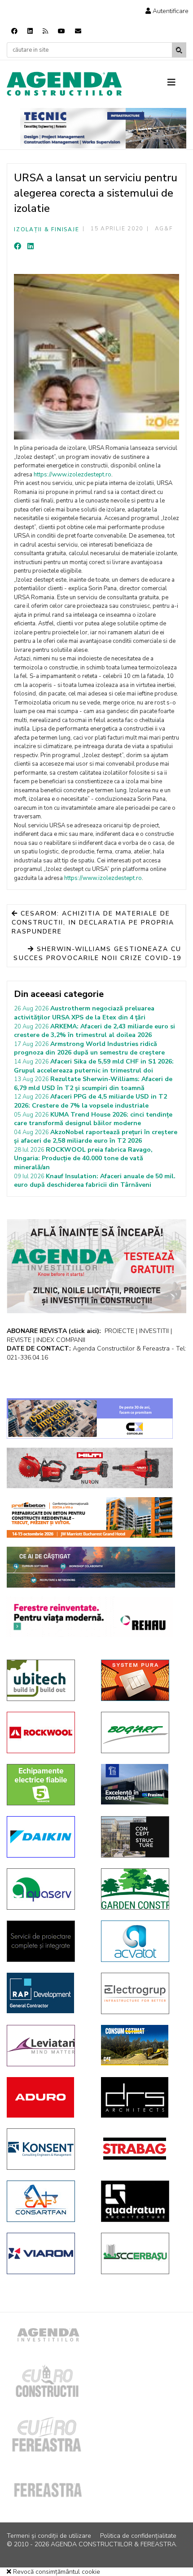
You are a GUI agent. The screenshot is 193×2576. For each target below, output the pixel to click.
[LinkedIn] (31, 247)
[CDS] (47, 1941)
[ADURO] (47, 2097)
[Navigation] (177, 83)
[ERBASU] (141, 2253)
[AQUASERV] (47, 1889)
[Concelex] (90, 1418)
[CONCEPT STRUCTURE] (141, 1837)
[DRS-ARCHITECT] (141, 2097)
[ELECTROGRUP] (141, 1993)
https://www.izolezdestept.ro (72, 475)
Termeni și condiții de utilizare (49, 2536)
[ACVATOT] (141, 1941)
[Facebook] (14, 31)
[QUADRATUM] (141, 2201)
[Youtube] (61, 31)
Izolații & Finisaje (46, 229)
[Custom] (45, 31)
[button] (167, 11)
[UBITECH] (47, 1680)
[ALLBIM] (91, 1567)
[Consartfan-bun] (47, 2201)
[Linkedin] (30, 31)
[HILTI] (90, 1468)
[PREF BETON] (90, 1517)
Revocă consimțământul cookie (56, 2572)
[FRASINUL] (141, 1784)
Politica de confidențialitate (138, 2536)
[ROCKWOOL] (47, 1732)
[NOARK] (47, 1785)
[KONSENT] (47, 2149)
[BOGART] (141, 1732)
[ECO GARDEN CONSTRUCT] (141, 1889)
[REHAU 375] (90, 1617)
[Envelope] (78, 31)
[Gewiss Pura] (141, 1680)
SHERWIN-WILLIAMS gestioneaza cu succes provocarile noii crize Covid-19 (97, 954)
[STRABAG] (141, 2149)
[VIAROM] (47, 2253)
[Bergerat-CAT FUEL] (141, 2045)
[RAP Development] (47, 1993)
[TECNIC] (103, 128)
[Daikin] (47, 1837)
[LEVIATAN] (47, 2046)
